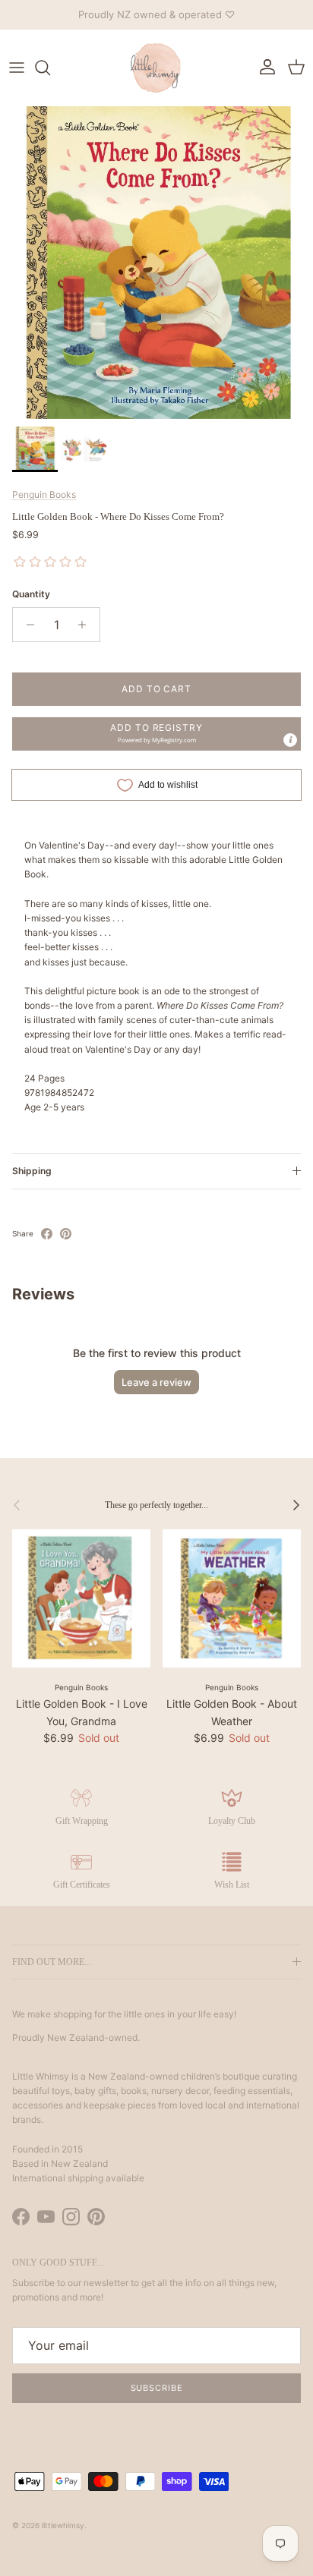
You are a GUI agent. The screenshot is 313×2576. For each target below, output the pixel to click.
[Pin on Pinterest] (66, 1234)
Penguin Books (44, 494)
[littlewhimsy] (156, 68)
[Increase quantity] (86, 625)
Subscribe (157, 2388)
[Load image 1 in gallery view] (156, 263)
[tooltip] (290, 740)
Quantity (31, 594)
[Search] (50, 68)
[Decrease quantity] (26, 625)
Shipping (32, 1171)
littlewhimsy (63, 2525)
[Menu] (17, 68)
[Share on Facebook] (47, 1234)
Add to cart (157, 689)
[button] (156, 734)
